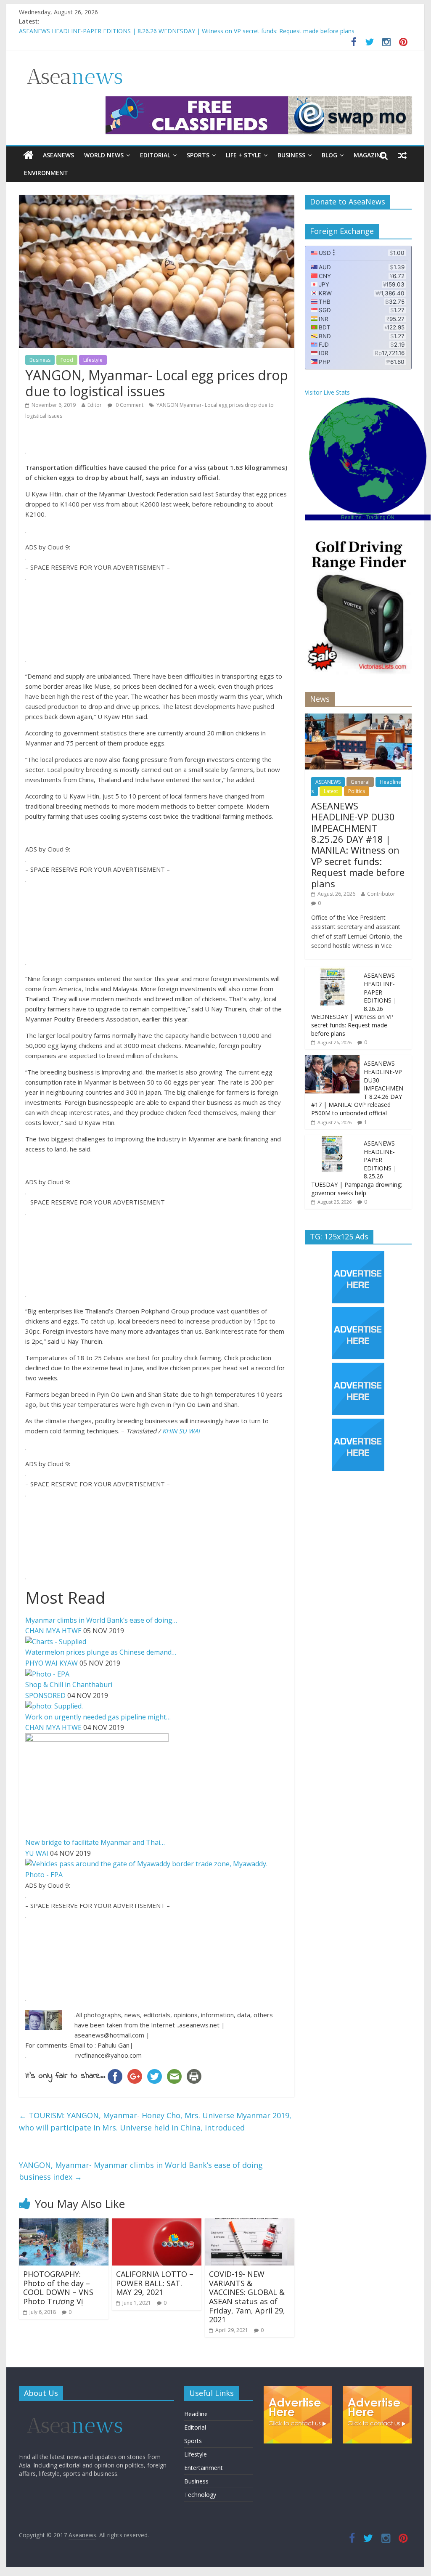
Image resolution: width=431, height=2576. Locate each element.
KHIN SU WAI (181, 1431)
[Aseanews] (28, 155)
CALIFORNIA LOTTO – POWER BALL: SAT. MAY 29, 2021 (155, 2283)
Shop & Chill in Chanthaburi (69, 1685)
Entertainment (204, 2468)
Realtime (351, 517)
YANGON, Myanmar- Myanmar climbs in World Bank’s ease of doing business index (141, 2171)
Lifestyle (93, 360)
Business (291, 155)
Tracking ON (380, 517)
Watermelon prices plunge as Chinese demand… (101, 1652)
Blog (329, 155)
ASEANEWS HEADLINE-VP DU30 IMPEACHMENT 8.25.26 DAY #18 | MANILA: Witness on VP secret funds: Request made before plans (358, 845)
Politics (357, 791)
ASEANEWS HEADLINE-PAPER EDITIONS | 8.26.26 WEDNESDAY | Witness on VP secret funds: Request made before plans (187, 31)
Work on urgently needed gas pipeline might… (98, 1717)
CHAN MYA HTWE (53, 1631)
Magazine (369, 155)
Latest (331, 791)
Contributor (381, 894)
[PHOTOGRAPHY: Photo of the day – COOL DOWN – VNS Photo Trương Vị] (64, 2223)
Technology (200, 2495)
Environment (46, 173)
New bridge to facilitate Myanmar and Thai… (95, 1842)
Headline (196, 2414)
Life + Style (243, 155)
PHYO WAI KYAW (52, 1663)
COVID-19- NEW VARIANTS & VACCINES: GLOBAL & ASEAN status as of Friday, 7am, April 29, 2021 (247, 2297)
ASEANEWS (58, 155)
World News (104, 155)
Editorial (155, 155)
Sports (198, 155)
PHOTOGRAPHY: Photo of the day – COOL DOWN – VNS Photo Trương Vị (58, 2288)
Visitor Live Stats (327, 392)
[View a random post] (402, 155)
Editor (95, 405)
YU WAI (37, 1853)
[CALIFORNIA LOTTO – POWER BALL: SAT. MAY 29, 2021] (157, 2223)
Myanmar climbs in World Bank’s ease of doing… (101, 1620)
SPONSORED (45, 1695)
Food (67, 360)
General (360, 782)
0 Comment (129, 405)
